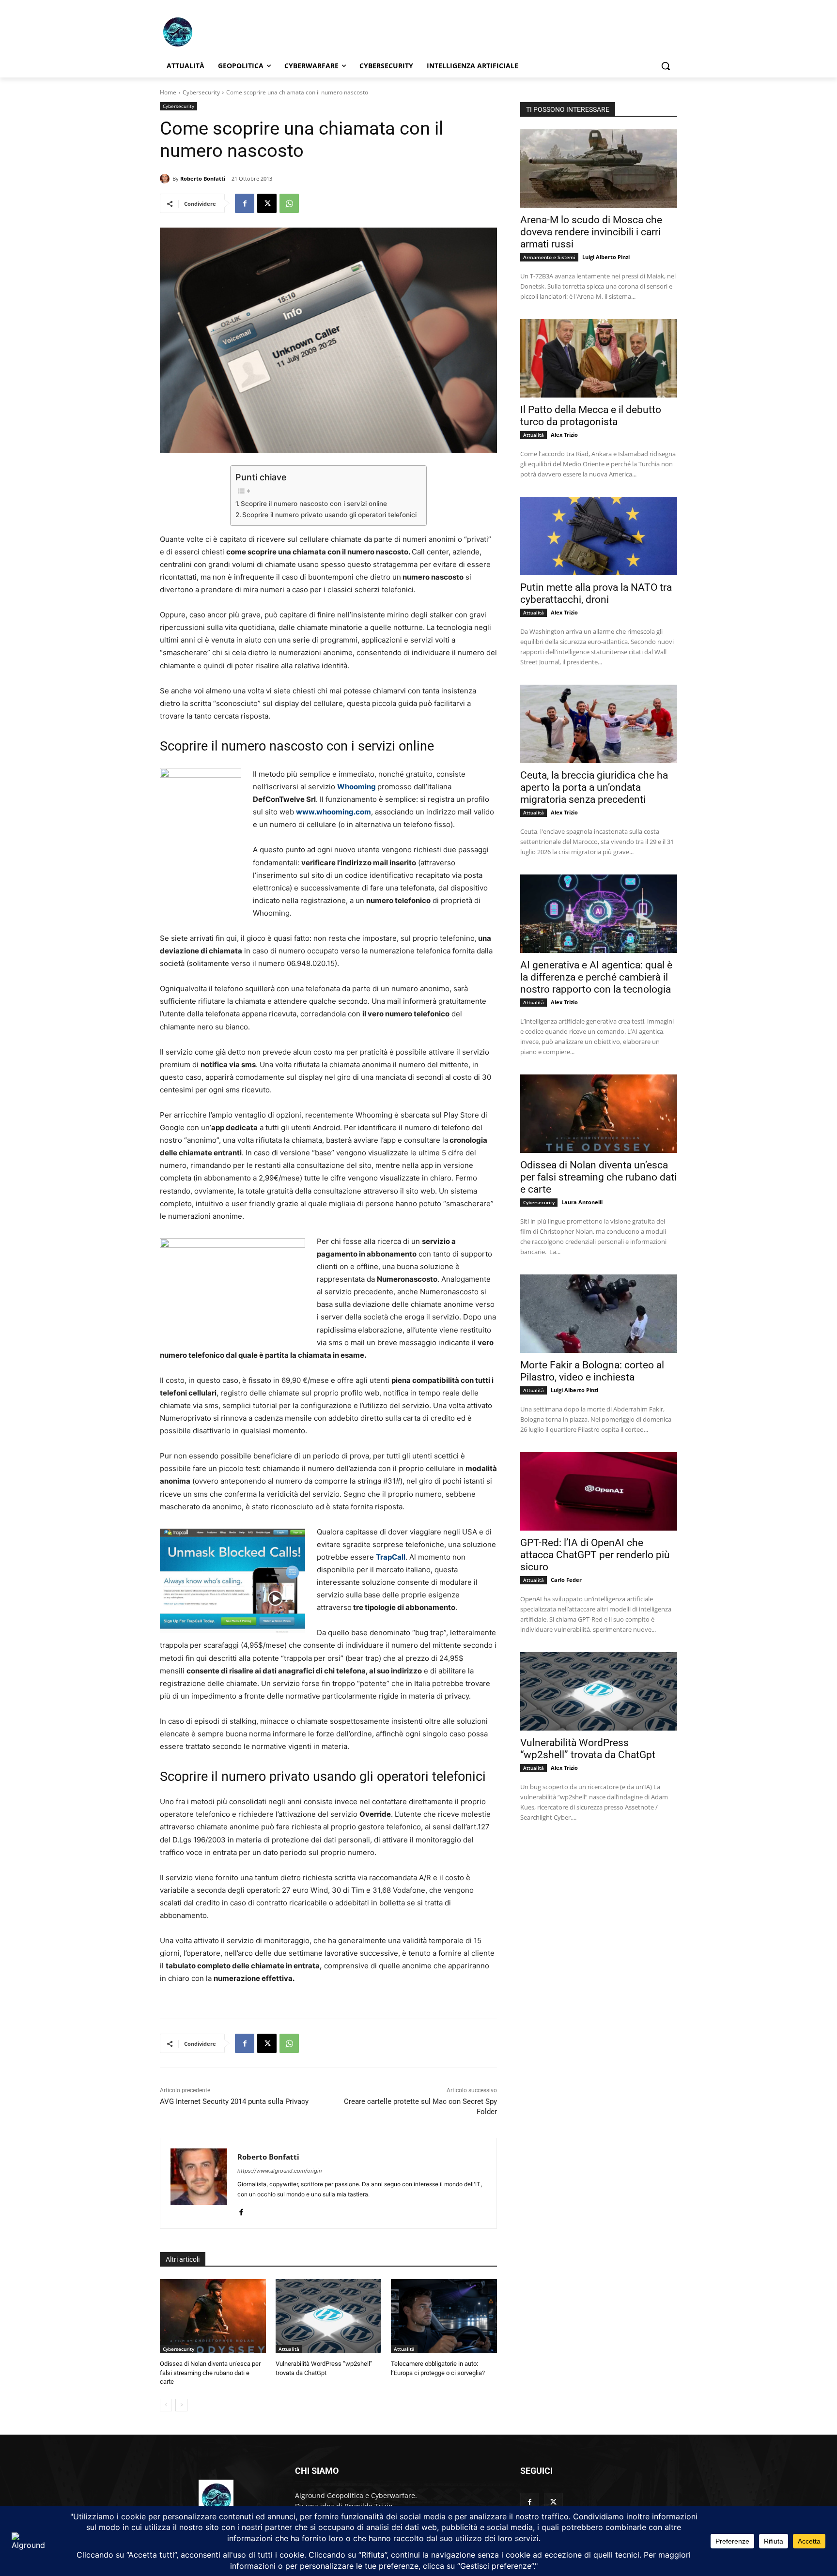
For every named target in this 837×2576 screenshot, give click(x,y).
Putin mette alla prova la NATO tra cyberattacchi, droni (596, 593)
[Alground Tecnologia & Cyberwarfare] (237, 32)
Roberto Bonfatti (203, 178)
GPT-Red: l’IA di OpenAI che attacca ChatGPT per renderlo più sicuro (595, 1555)
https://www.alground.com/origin (279, 2171)
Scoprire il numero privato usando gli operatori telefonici (329, 515)
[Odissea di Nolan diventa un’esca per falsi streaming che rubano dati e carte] (213, 2316)
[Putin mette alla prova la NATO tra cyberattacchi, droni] (599, 536)
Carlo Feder (566, 1580)
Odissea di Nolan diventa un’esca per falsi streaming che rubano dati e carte (210, 2372)
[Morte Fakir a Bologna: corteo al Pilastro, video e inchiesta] (599, 1314)
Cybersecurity (201, 92)
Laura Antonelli (582, 1202)
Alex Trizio (564, 435)
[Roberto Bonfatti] (166, 179)
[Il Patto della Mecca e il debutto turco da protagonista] (599, 358)
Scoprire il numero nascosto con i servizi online (314, 504)
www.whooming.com (333, 812)
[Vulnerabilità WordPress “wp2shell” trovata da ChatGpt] (329, 2316)
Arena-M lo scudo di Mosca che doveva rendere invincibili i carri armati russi (591, 232)
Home (168, 92)
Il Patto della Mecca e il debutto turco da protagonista (591, 416)
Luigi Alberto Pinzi (606, 257)
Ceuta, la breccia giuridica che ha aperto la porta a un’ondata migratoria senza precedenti (594, 787)
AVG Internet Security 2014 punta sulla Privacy (234, 2101)
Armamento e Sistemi (549, 257)
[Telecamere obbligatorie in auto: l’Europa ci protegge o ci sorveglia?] (444, 2316)
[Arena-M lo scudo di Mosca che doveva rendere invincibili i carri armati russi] (599, 169)
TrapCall (391, 1557)
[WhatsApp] (289, 203)
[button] (666, 66)
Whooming (356, 787)
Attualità (289, 2349)
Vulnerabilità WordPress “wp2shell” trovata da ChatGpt (588, 1749)
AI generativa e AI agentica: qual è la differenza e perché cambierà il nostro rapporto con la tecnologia (596, 977)
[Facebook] (245, 203)
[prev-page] (166, 2405)
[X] (267, 203)
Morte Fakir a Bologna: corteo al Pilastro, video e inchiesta (592, 1371)
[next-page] (181, 2405)
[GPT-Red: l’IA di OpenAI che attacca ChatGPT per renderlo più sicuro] (599, 1491)
